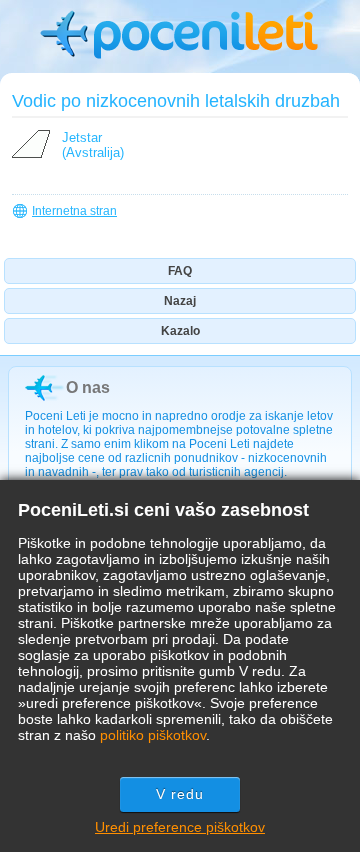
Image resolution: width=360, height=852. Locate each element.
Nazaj (180, 301)
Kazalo (180, 331)
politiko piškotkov (153, 735)
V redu (180, 794)
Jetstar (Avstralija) (93, 145)
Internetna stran (74, 211)
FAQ (180, 271)
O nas (88, 387)
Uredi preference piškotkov (180, 827)
